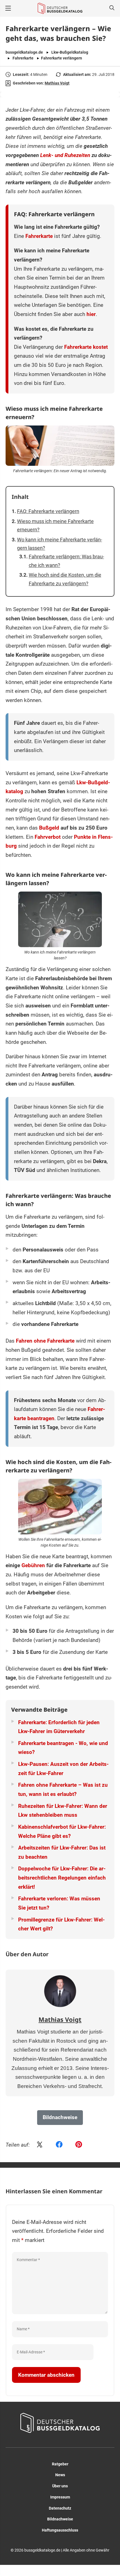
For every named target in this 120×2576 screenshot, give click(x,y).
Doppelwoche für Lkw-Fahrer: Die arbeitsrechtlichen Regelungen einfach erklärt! (62, 1878)
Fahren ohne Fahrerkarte (45, 1341)
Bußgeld (49, 828)
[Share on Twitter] (40, 2145)
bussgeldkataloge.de (24, 52)
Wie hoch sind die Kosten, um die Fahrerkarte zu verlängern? (65, 579)
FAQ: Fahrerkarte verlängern (48, 511)
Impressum (60, 2497)
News (60, 2475)
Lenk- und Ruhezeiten (65, 155)
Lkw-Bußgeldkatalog (70, 52)
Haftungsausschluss (60, 2530)
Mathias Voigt (57, 83)
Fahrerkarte (23, 58)
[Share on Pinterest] (79, 2145)
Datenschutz (60, 2508)
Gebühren (33, 1565)
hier (91, 314)
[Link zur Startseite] (60, 8)
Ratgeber (60, 2464)
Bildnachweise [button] (60, 2117)
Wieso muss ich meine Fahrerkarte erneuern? (55, 526)
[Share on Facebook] (59, 2145)
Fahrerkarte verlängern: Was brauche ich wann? (66, 561)
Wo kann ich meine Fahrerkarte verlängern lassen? (60, 544)
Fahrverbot (48, 837)
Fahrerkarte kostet (86, 347)
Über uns (60, 2486)
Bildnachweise (60, 2519)
